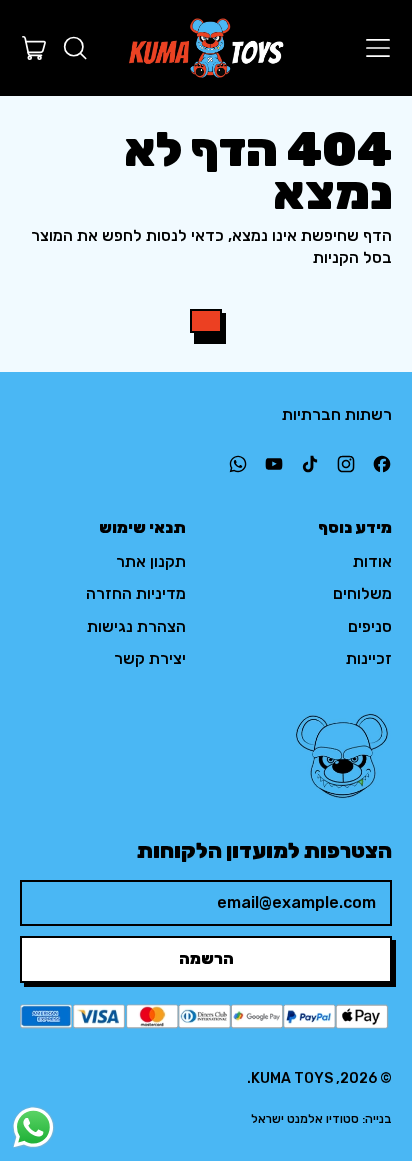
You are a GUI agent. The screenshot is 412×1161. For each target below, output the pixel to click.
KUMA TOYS (292, 1078)
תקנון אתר (151, 561)
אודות (372, 561)
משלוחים (362, 593)
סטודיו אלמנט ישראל (305, 1119)
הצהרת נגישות (136, 626)
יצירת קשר (150, 658)
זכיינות (369, 658)
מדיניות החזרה (136, 593)
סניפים (370, 626)
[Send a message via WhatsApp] (33, 1127)
